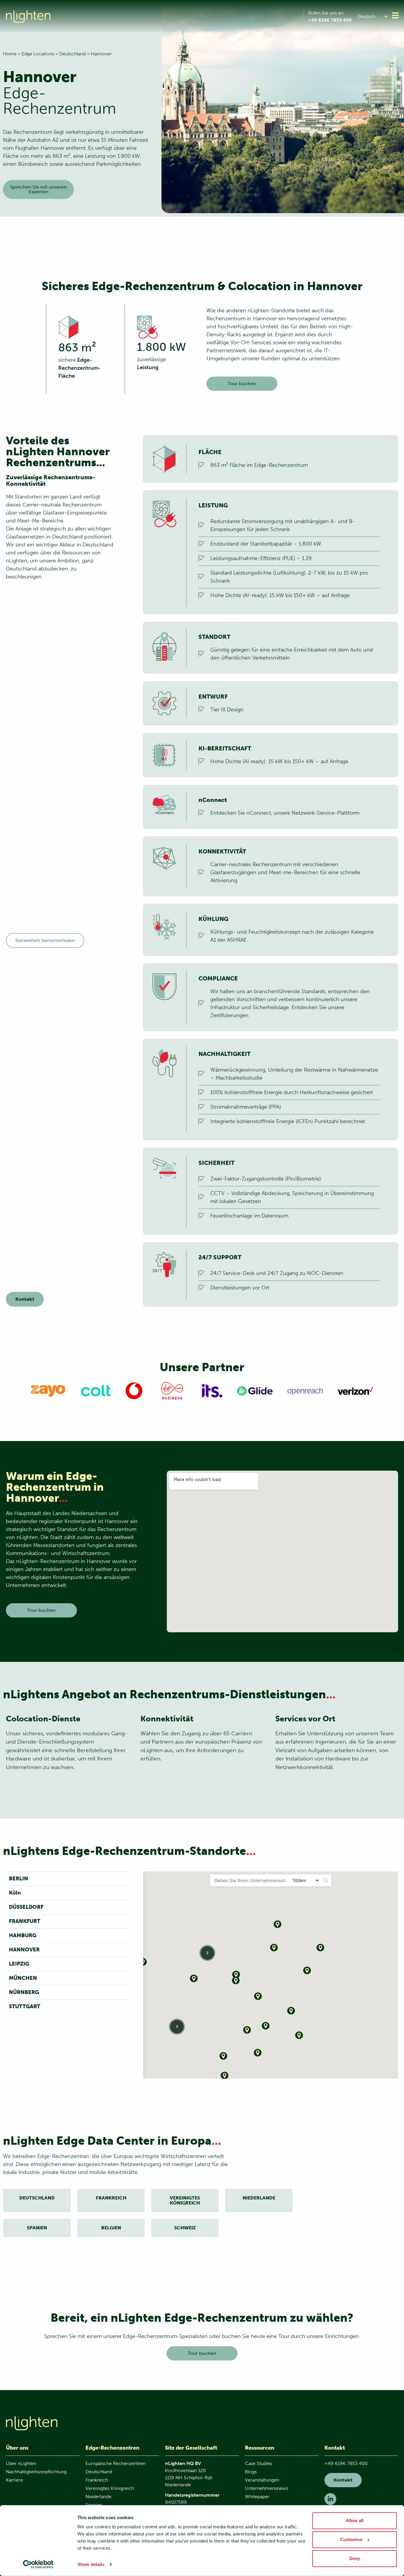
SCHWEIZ (185, 2228)
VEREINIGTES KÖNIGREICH (185, 2200)
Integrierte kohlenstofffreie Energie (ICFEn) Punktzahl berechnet (288, 1121)
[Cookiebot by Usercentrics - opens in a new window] (38, 2564)
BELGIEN (111, 2228)
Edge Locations (38, 54)
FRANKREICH (111, 2198)
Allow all (355, 2520)
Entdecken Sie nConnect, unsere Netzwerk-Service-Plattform (285, 813)
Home (10, 54)
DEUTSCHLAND (37, 2198)
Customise (351, 2539)
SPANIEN (37, 2228)
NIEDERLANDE (259, 2198)
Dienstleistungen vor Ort (240, 1288)
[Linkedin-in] (330, 2499)
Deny (355, 2558)
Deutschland (72, 54)
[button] (374, 16)
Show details (91, 2564)
